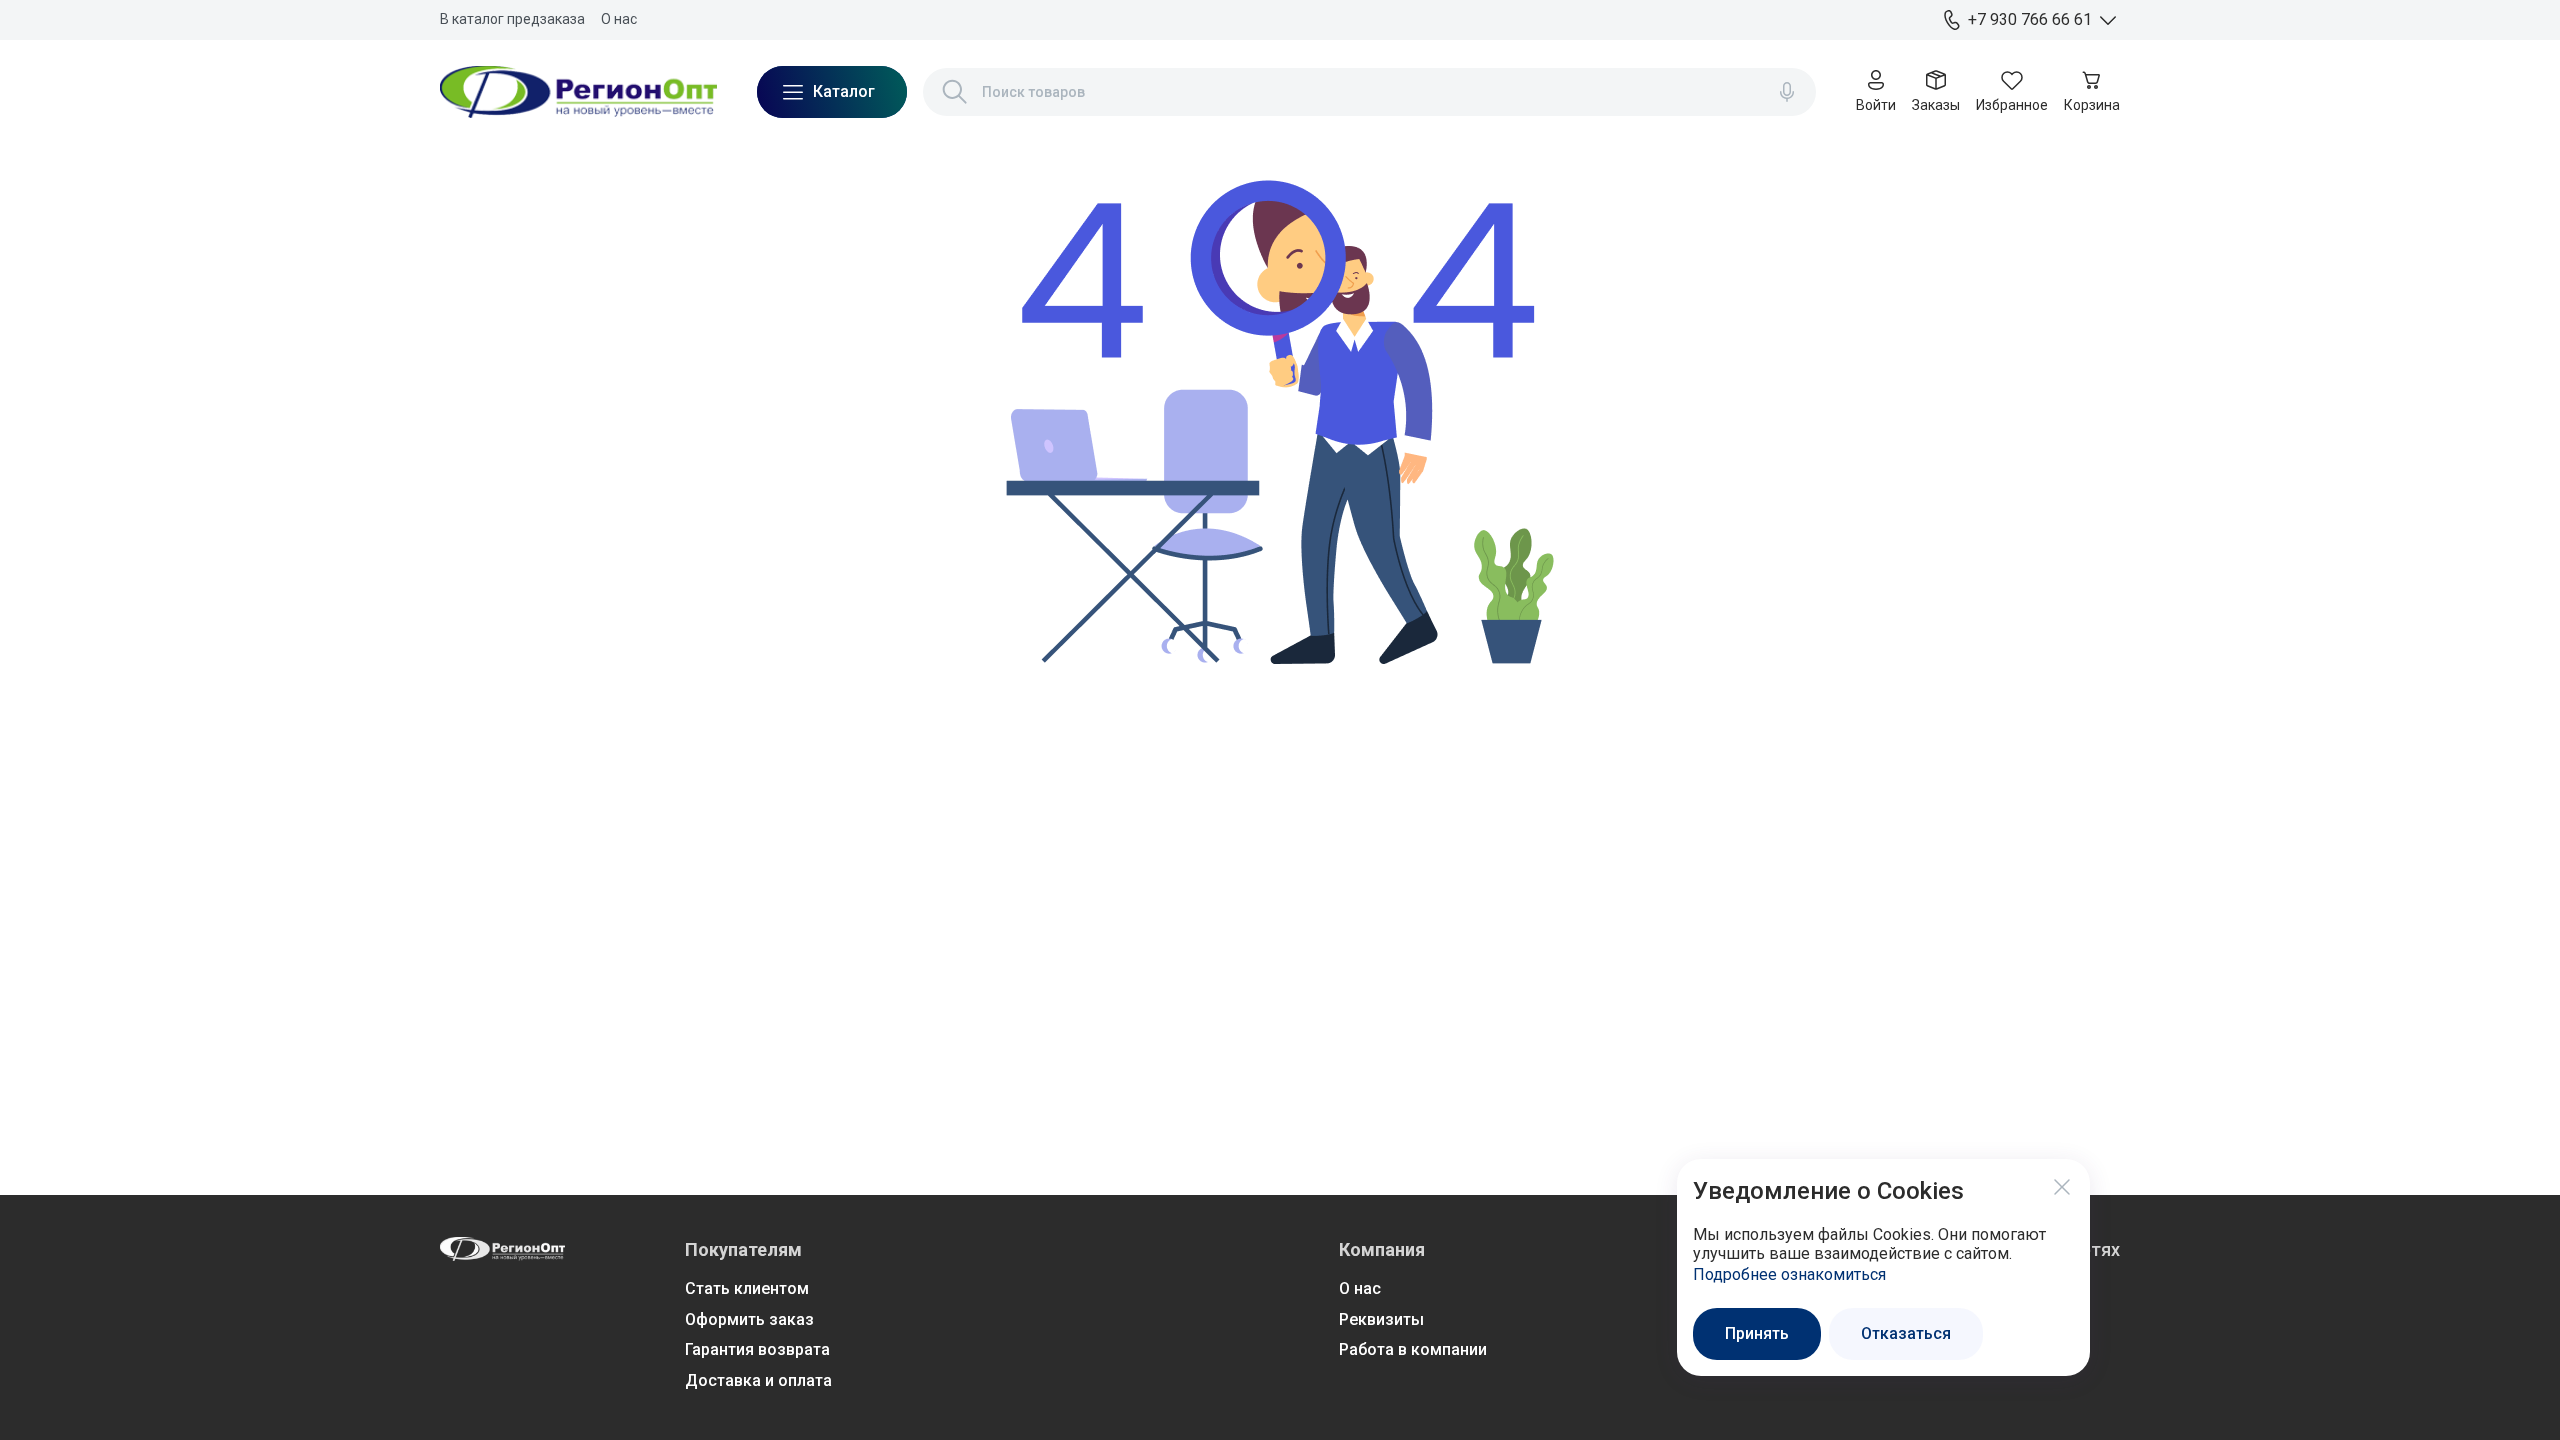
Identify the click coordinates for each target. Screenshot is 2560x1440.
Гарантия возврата (757, 1349)
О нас (619, 19)
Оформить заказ (749, 1319)
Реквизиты (1381, 1319)
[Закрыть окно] (2062, 1187)
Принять (1757, 1333)
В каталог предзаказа (512, 19)
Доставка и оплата (758, 1380)
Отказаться (1906, 1333)
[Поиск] (955, 92)
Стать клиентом (747, 1288)
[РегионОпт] (578, 92)
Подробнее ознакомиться (1789, 1274)
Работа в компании (1413, 1349)
